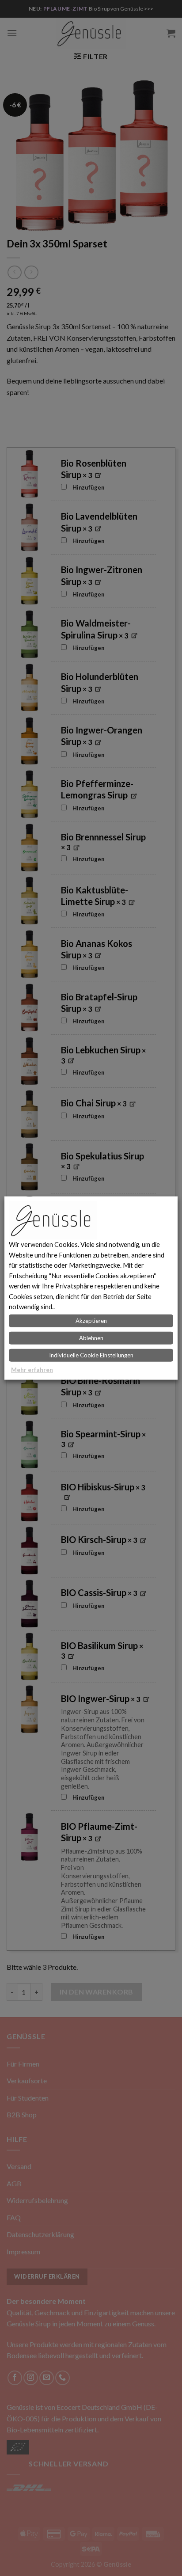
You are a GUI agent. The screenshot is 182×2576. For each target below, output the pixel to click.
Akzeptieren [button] (91, 1320)
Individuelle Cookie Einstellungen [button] (91, 1355)
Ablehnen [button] (91, 1337)
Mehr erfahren (32, 1369)
